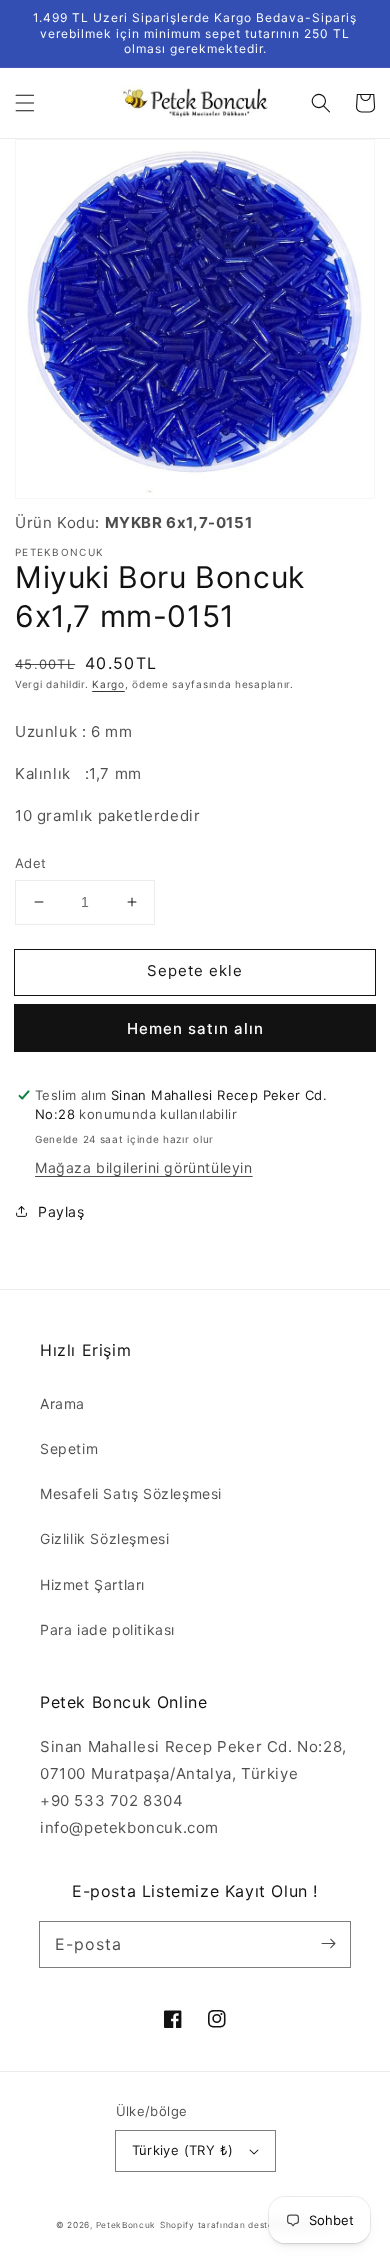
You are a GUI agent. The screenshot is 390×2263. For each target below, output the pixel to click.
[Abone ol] (328, 1944)
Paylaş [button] (61, 1211)
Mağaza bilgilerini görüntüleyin (144, 1167)
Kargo (108, 684)
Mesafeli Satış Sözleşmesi (131, 1493)
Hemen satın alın (195, 1028)
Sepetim (69, 1448)
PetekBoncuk (126, 2225)
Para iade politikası (107, 1629)
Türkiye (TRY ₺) (183, 2150)
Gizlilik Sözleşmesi (104, 1538)
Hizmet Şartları (92, 1584)
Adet (31, 863)
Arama (62, 1403)
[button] (25, 103)
